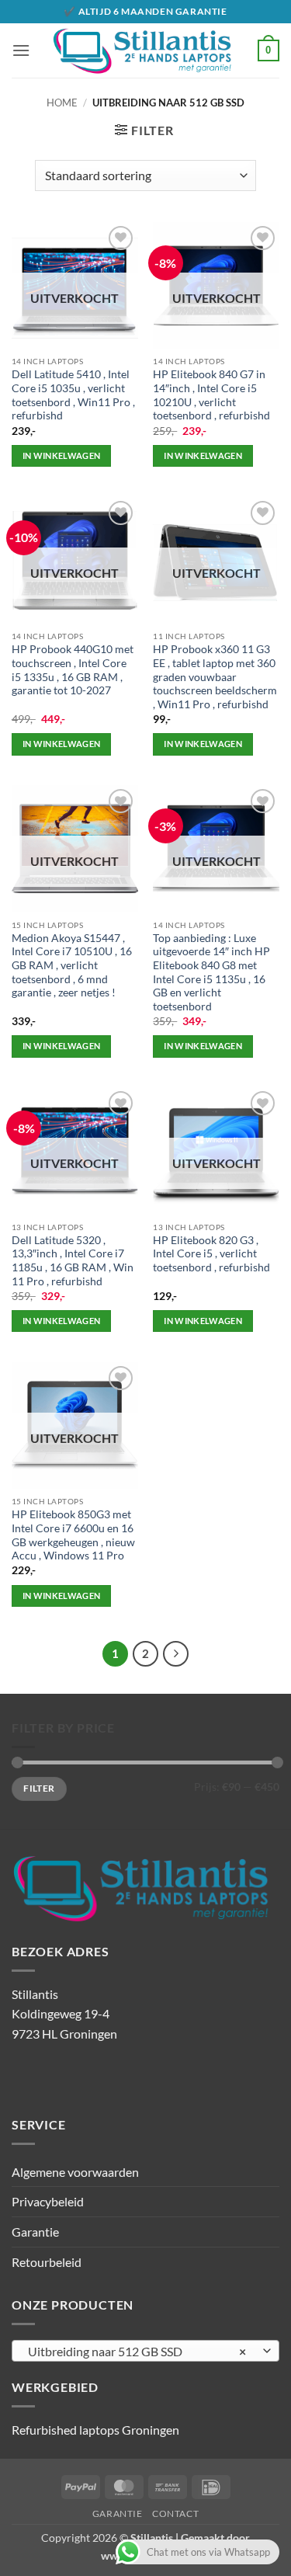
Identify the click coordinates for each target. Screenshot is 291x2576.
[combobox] (145, 2351)
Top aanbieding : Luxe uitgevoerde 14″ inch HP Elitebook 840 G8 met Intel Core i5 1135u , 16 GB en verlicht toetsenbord (211, 972)
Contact (175, 2513)
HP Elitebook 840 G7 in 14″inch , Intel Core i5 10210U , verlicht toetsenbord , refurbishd (211, 395)
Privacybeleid (48, 2201)
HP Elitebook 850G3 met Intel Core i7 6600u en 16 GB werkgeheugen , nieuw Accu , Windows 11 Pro (73, 1535)
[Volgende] (176, 1654)
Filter (39, 1788)
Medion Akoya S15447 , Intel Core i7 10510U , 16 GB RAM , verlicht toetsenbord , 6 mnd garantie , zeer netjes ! (72, 966)
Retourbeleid (47, 2262)
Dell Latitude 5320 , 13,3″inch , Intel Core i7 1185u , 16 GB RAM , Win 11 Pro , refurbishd (73, 1261)
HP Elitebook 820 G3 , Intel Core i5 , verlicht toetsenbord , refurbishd (211, 1254)
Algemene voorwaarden (75, 2172)
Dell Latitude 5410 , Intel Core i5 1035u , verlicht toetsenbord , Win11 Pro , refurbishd (73, 395)
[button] (21, 50)
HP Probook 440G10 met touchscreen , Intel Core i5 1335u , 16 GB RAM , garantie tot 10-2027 (73, 670)
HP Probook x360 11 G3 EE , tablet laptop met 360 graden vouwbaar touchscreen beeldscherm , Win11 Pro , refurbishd (215, 677)
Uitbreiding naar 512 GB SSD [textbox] (137, 2351)
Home (62, 103)
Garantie (35, 2232)
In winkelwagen (62, 455)
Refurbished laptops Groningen (95, 2430)
